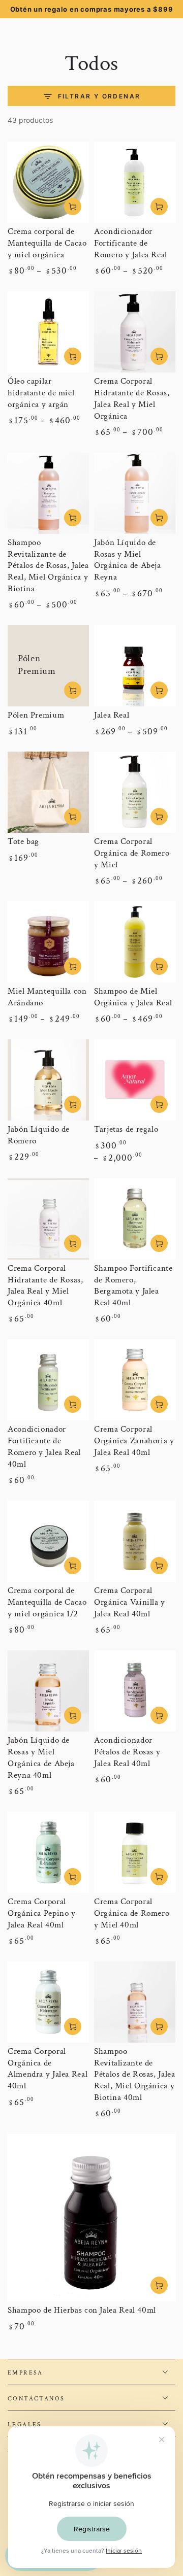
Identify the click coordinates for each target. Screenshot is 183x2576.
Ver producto (73, 207)
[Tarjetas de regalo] (135, 1080)
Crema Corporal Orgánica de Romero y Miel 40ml (132, 1913)
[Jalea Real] (135, 666)
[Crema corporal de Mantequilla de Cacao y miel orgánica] (48, 182)
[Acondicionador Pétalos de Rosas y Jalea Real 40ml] (135, 1691)
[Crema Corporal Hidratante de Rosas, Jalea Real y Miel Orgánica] (135, 332)
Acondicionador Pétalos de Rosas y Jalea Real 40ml (127, 1752)
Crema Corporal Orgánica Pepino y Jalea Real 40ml (42, 1913)
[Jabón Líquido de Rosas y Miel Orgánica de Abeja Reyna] (135, 493)
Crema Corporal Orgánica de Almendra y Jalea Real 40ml (48, 2069)
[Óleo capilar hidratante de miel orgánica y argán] (48, 332)
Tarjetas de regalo (126, 1129)
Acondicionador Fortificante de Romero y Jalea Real (131, 243)
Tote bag (23, 841)
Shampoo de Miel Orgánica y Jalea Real (133, 997)
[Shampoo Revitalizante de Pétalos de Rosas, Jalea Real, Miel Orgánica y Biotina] (48, 493)
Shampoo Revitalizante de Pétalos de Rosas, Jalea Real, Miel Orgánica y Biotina (48, 566)
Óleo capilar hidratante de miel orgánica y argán (41, 393)
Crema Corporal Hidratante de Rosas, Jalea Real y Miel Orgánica (132, 399)
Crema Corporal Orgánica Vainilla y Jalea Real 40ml (130, 1602)
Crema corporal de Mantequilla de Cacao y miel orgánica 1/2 (47, 1602)
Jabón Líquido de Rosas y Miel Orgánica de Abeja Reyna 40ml (41, 1758)
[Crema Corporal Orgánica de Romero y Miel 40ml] (135, 1852)
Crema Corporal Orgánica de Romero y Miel (132, 853)
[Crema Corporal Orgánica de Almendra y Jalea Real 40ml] (48, 2002)
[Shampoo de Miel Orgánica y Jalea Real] (135, 942)
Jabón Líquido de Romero (39, 1135)
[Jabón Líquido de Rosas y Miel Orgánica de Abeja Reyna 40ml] (48, 1691)
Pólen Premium (36, 715)
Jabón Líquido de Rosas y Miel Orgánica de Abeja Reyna (128, 560)
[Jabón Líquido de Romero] (48, 1080)
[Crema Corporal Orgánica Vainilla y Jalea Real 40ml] (135, 1541)
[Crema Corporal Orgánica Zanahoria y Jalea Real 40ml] (135, 1380)
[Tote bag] (48, 792)
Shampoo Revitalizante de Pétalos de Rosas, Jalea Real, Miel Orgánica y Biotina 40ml (135, 2075)
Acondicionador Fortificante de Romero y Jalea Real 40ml (44, 1447)
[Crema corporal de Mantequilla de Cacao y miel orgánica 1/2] (48, 1541)
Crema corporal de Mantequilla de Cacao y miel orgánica (47, 243)
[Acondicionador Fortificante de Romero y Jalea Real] (135, 182)
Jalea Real (112, 715)
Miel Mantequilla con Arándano (47, 997)
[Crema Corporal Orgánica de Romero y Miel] (135, 792)
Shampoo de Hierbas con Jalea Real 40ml (82, 2310)
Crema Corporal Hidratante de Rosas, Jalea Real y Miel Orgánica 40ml (45, 1286)
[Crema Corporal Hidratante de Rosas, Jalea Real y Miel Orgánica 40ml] (48, 1219)
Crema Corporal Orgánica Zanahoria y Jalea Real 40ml (134, 1441)
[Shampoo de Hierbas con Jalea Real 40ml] (91, 2218)
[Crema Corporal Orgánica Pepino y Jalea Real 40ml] (48, 1852)
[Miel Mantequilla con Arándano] (48, 942)
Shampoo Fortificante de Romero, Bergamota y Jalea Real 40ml (133, 1286)
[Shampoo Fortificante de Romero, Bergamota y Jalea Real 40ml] (135, 1219)
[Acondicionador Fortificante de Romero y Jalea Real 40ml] (48, 1380)
